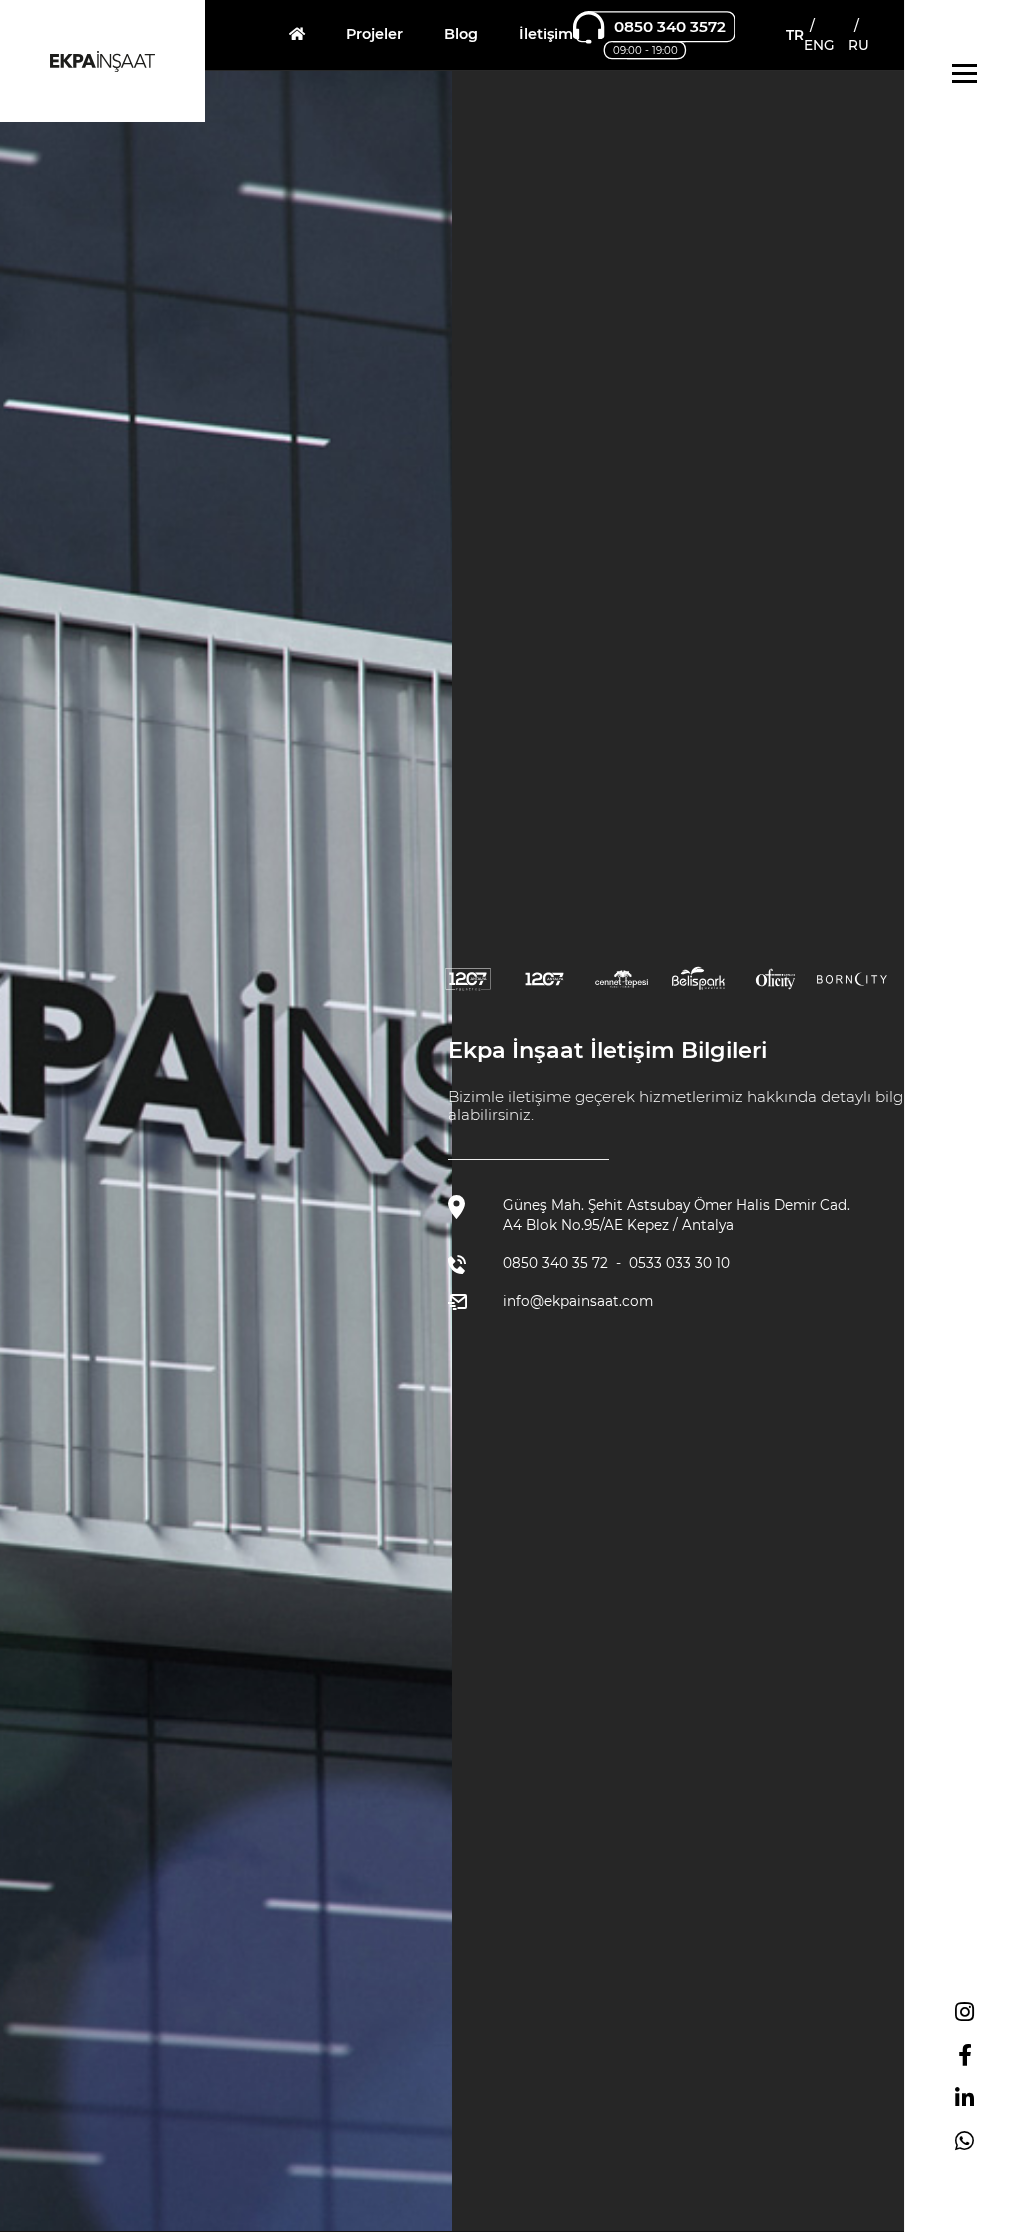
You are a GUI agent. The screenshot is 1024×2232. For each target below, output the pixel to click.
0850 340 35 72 (555, 1263)
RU (858, 45)
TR (795, 35)
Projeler (374, 34)
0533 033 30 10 (679, 1263)
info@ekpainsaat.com (578, 1301)
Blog (461, 34)
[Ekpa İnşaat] (297, 34)
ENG (819, 45)
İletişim (546, 34)
